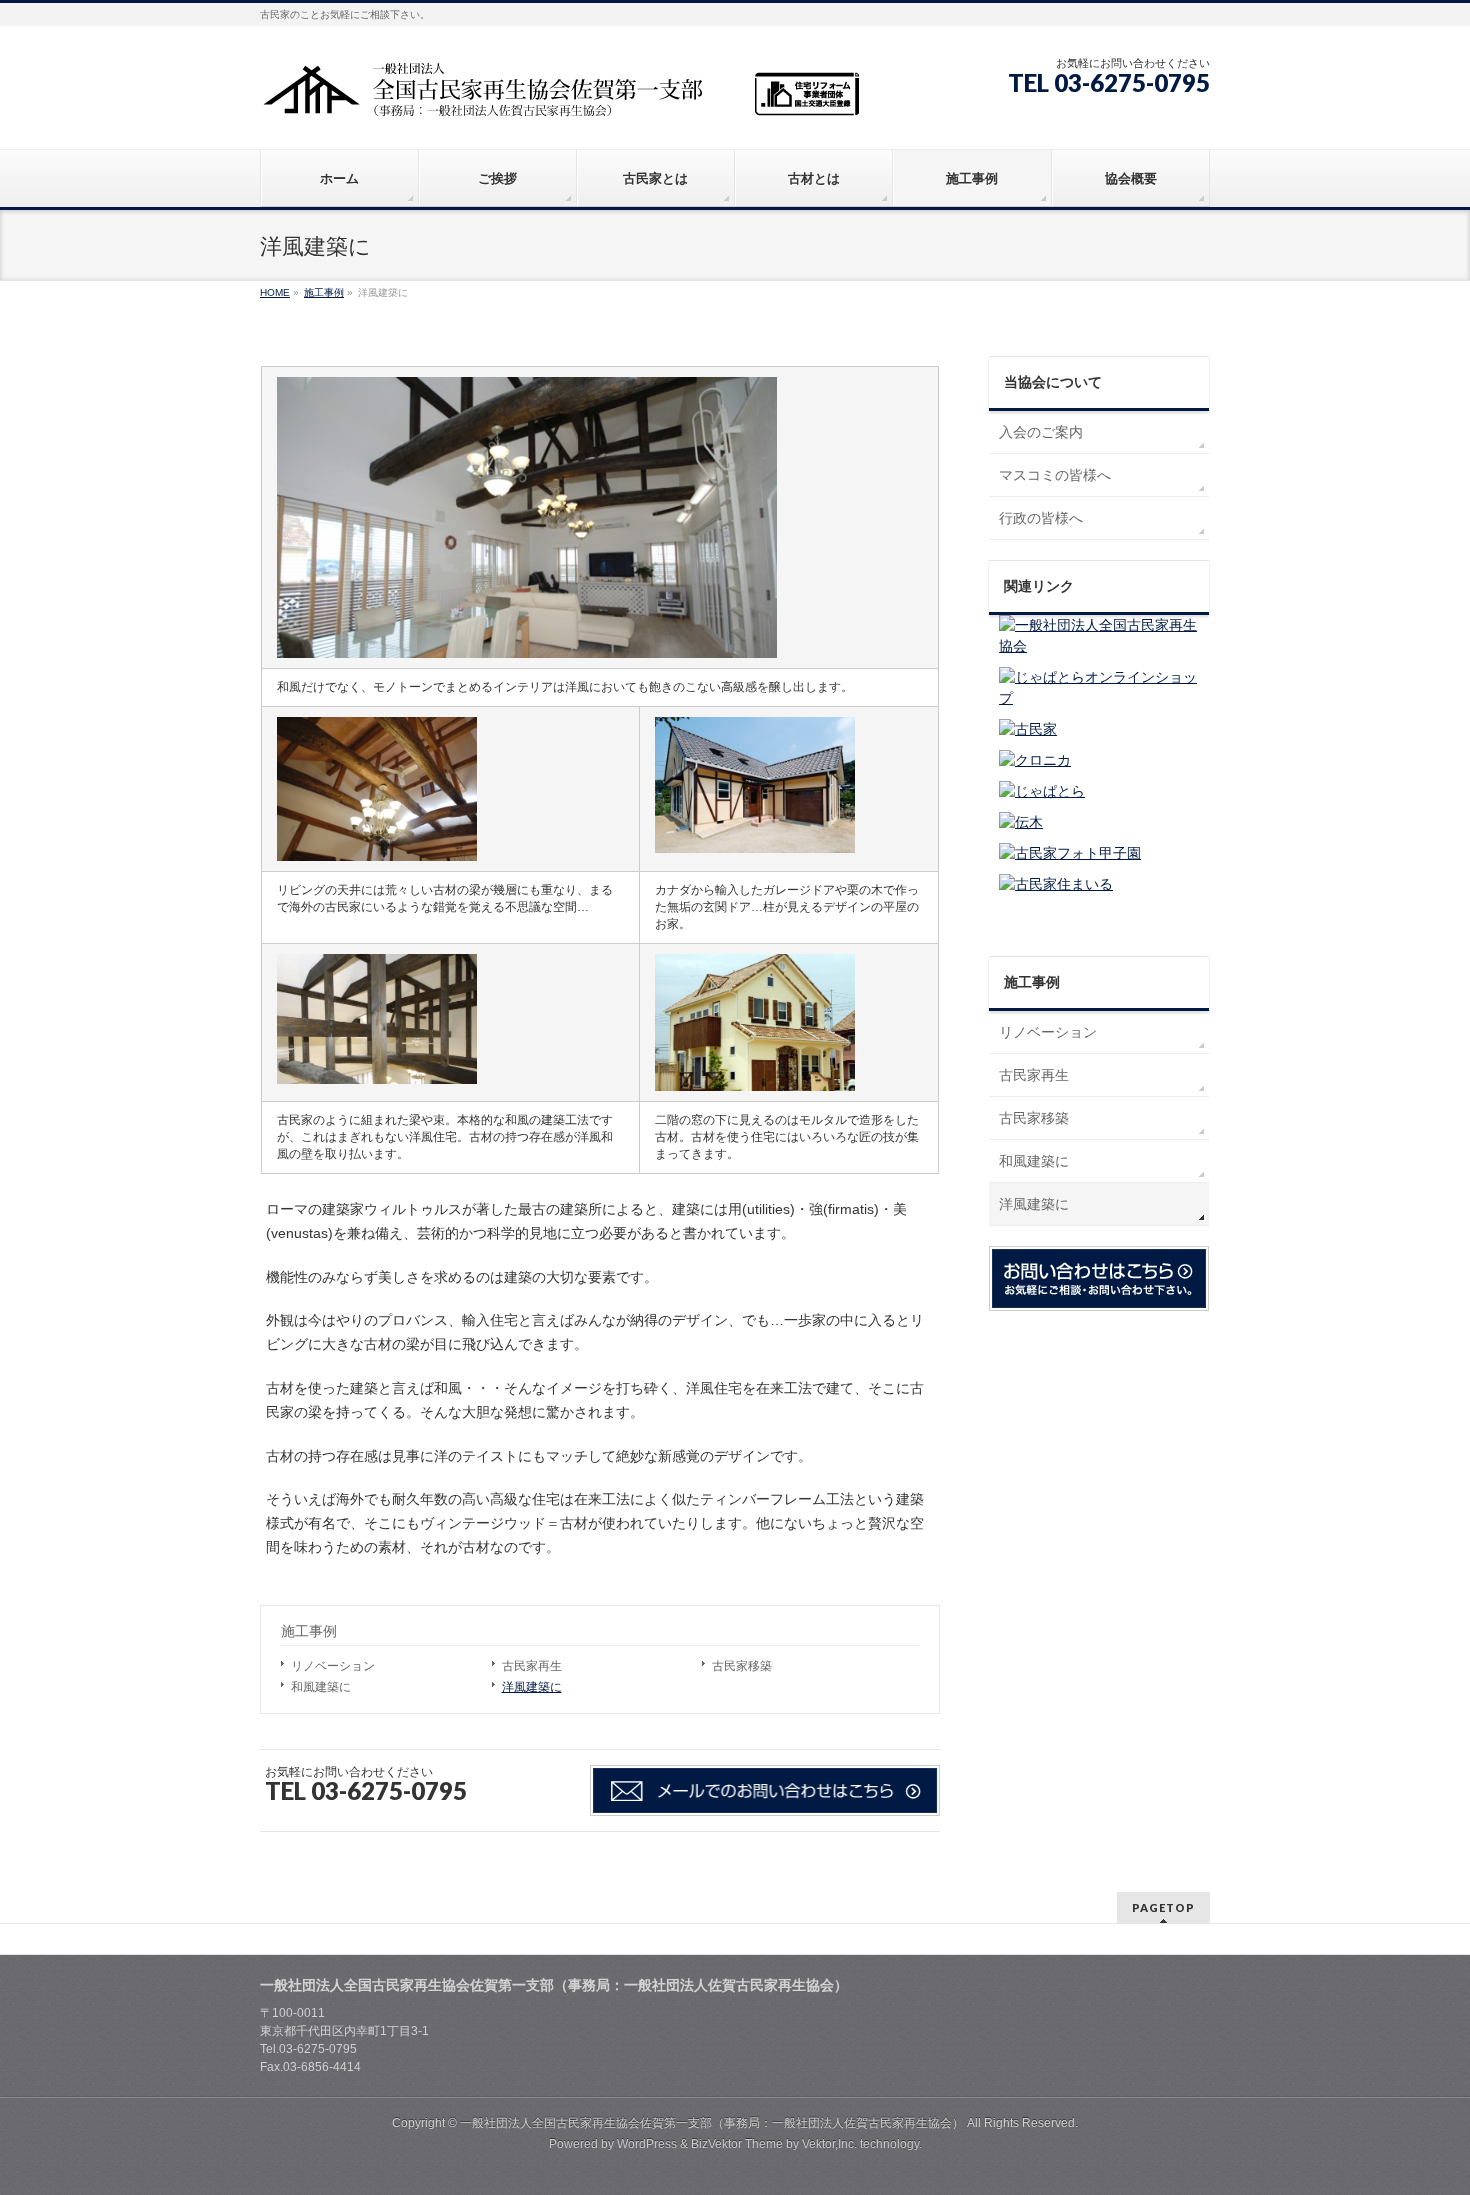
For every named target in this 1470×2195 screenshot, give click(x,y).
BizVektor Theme (737, 2144)
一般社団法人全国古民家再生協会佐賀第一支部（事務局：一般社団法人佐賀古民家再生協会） (712, 2123)
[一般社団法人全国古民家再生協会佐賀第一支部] (560, 96)
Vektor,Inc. (829, 2144)
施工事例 (309, 1631)
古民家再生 (532, 1666)
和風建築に (321, 1687)
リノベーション (333, 1666)
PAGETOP (1163, 1907)
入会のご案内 (1041, 432)
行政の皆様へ (1041, 518)
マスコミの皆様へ (1055, 475)
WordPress (647, 2144)
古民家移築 (742, 1666)
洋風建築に (532, 1687)
